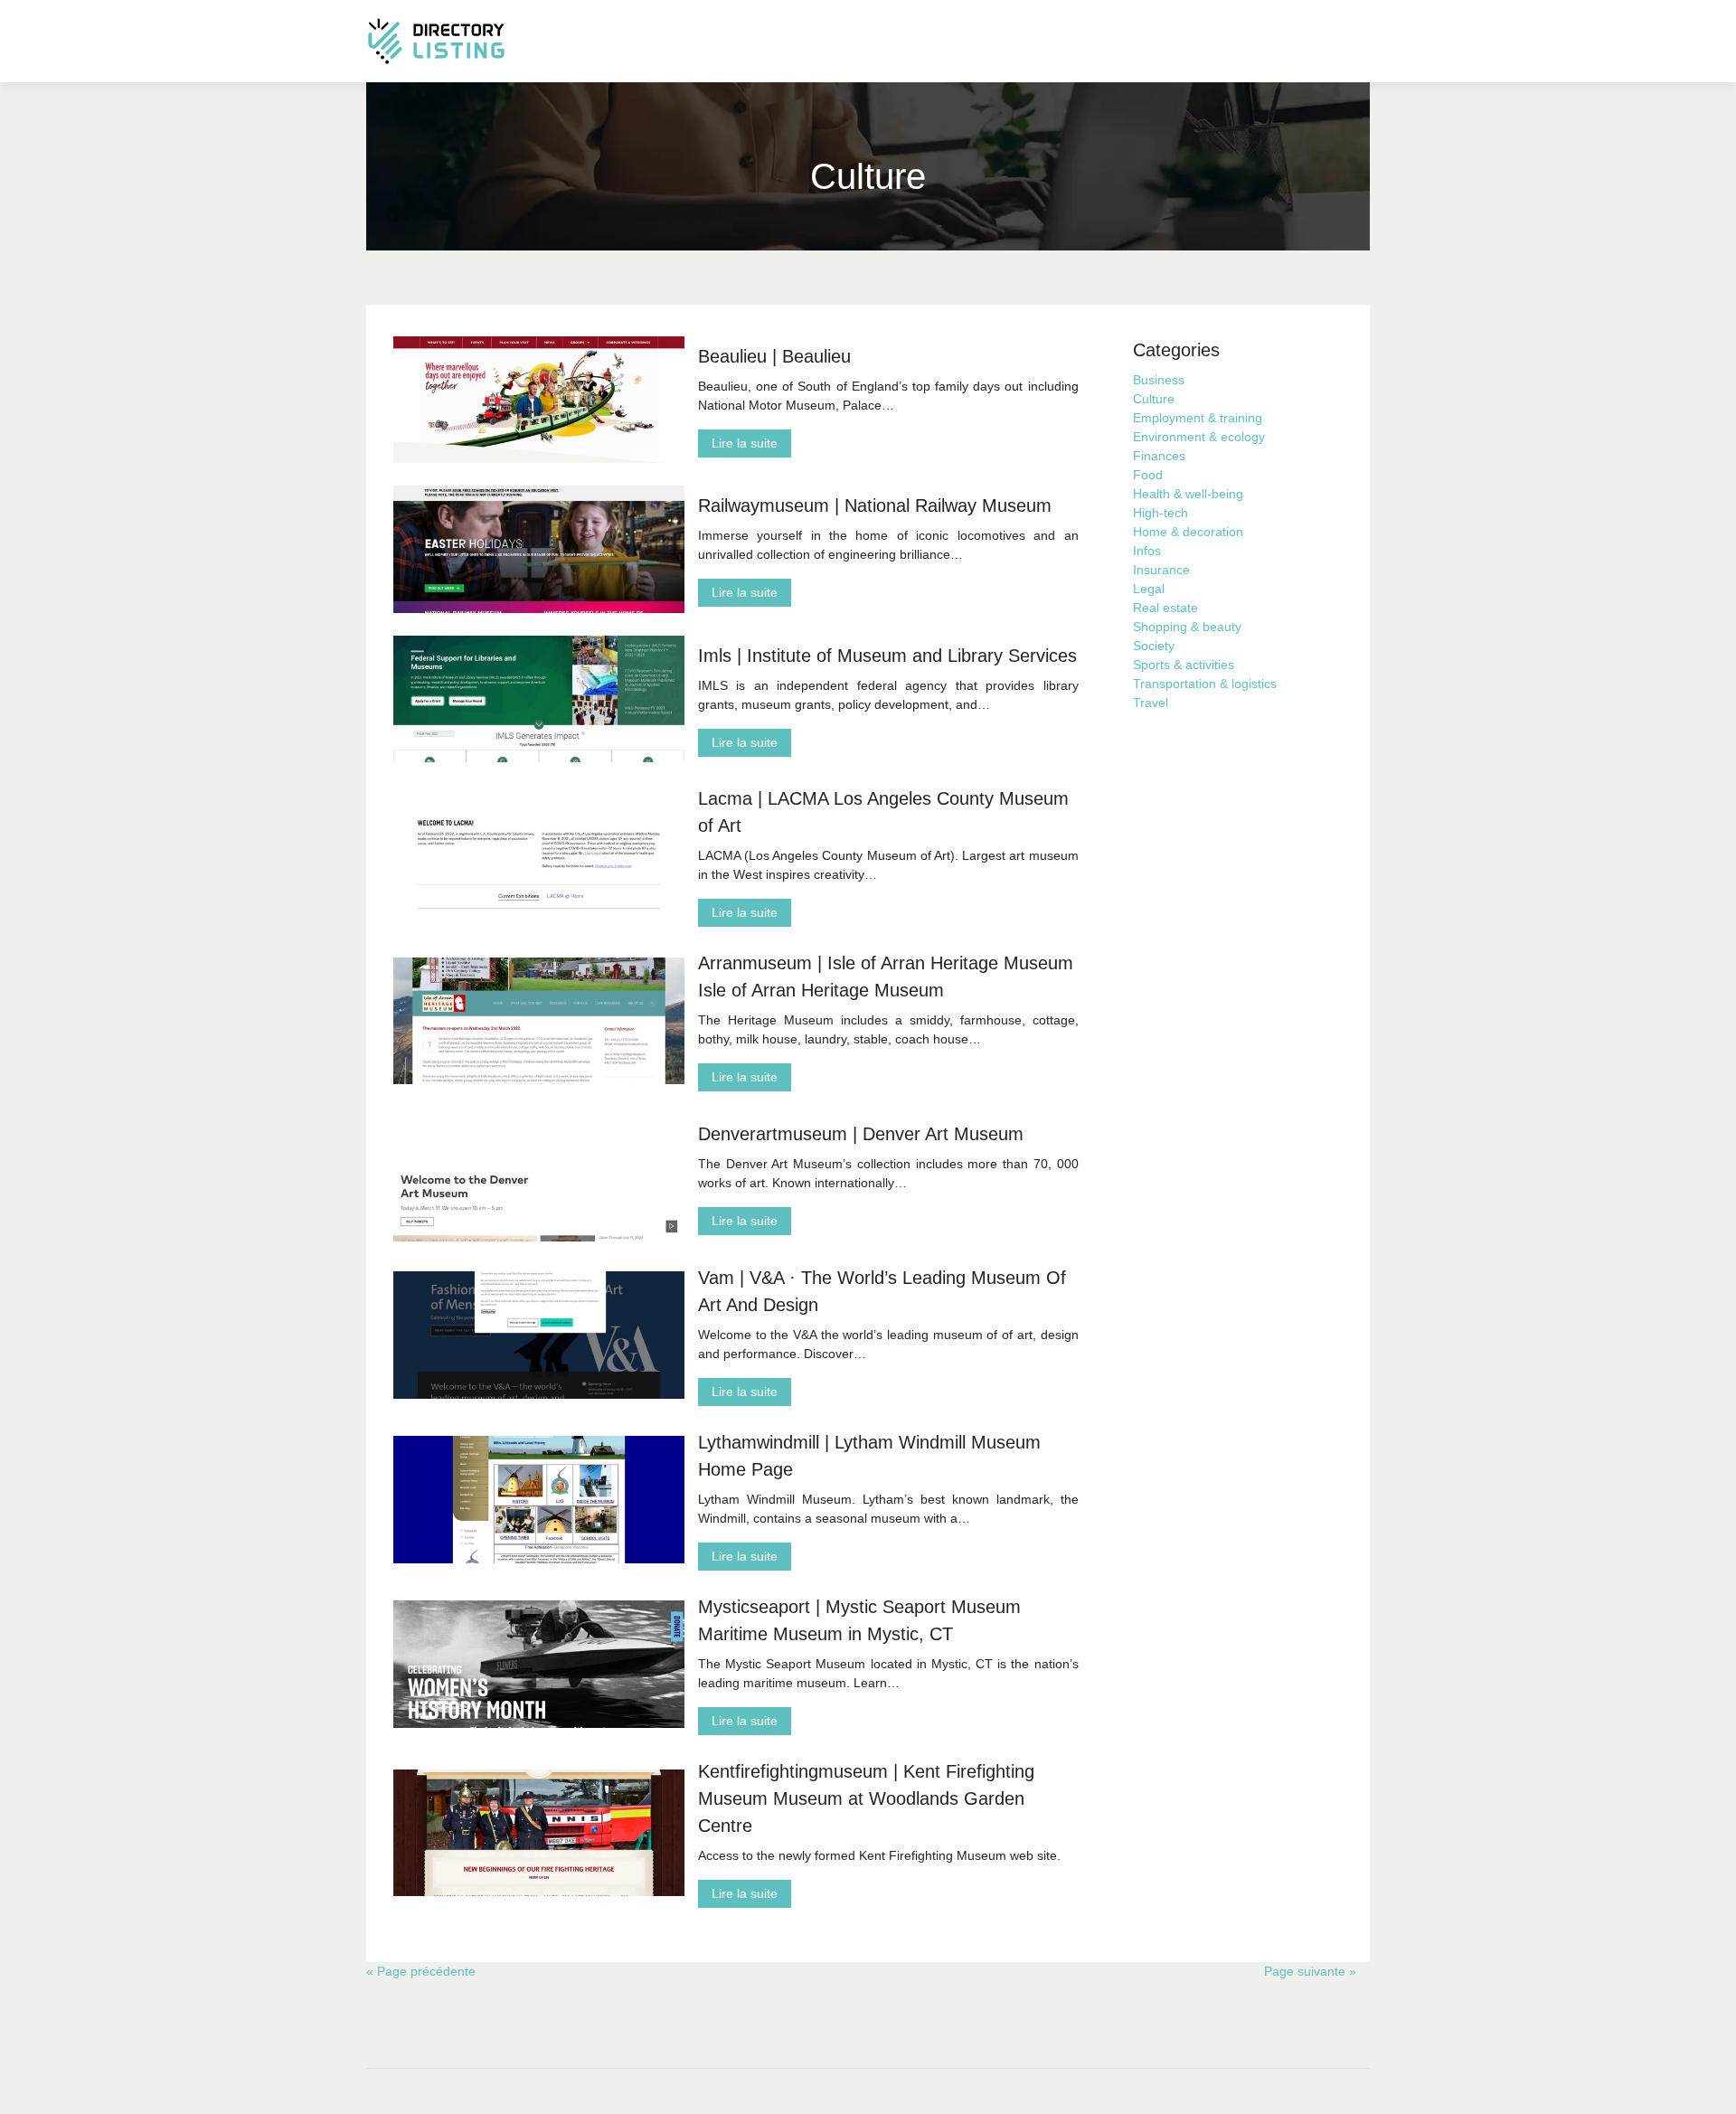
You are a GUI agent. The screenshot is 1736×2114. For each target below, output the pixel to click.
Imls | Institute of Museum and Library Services (887, 656)
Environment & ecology (1199, 437)
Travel (1151, 703)
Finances (1159, 456)
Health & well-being (1188, 494)
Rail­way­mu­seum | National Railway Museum (875, 505)
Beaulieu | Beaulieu (774, 356)
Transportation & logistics (1205, 684)
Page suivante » (1310, 1971)
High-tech (1160, 513)
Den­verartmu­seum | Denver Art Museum (861, 1134)
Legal (1149, 589)
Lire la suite (745, 443)
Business (1159, 380)
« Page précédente (421, 1971)
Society (1154, 646)
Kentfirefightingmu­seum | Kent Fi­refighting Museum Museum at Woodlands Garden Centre (866, 1798)
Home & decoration (1188, 532)
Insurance (1161, 570)
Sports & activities (1184, 665)
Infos (1147, 551)
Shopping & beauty (1187, 627)
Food (1148, 475)
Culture (1154, 399)
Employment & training (1198, 418)
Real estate (1165, 608)
